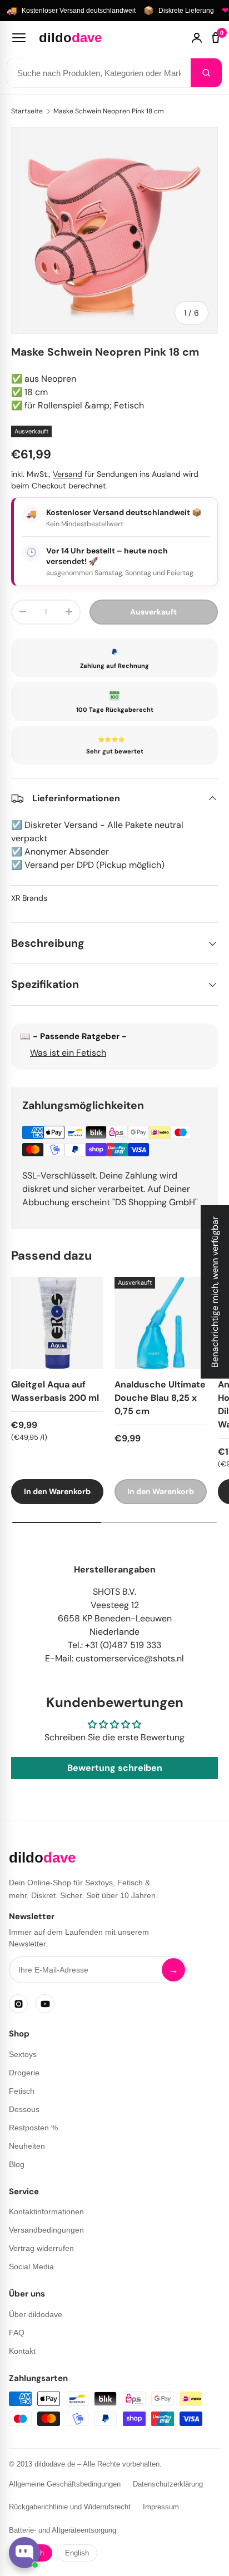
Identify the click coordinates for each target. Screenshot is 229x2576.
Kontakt (22, 2351)
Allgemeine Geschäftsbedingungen (65, 2484)
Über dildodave (36, 2314)
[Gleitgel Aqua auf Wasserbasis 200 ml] (57, 1323)
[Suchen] (206, 73)
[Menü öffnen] (19, 38)
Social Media (31, 2267)
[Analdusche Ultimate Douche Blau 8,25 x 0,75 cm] (161, 1323)
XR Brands (29, 898)
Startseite (27, 111)
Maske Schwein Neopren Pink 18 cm (109, 111)
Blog (17, 2164)
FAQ (17, 2333)
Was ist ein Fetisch (68, 1053)
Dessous (24, 2109)
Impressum (161, 2507)
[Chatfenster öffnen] (24, 2553)
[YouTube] (45, 2004)
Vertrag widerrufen (41, 2248)
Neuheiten (27, 2146)
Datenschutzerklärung (168, 2484)
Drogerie (24, 2073)
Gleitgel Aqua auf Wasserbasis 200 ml (55, 1391)
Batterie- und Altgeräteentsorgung (63, 2530)
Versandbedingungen (46, 2230)
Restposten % (33, 2128)
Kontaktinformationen (46, 2211)
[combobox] (99, 73)
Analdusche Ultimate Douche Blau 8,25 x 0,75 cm (160, 1398)
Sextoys (23, 2054)
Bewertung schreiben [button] (115, 1768)
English (77, 2553)
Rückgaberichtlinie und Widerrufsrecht (70, 2507)
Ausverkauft (153, 612)
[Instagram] (18, 2004)
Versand (68, 474)
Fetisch (22, 2091)
